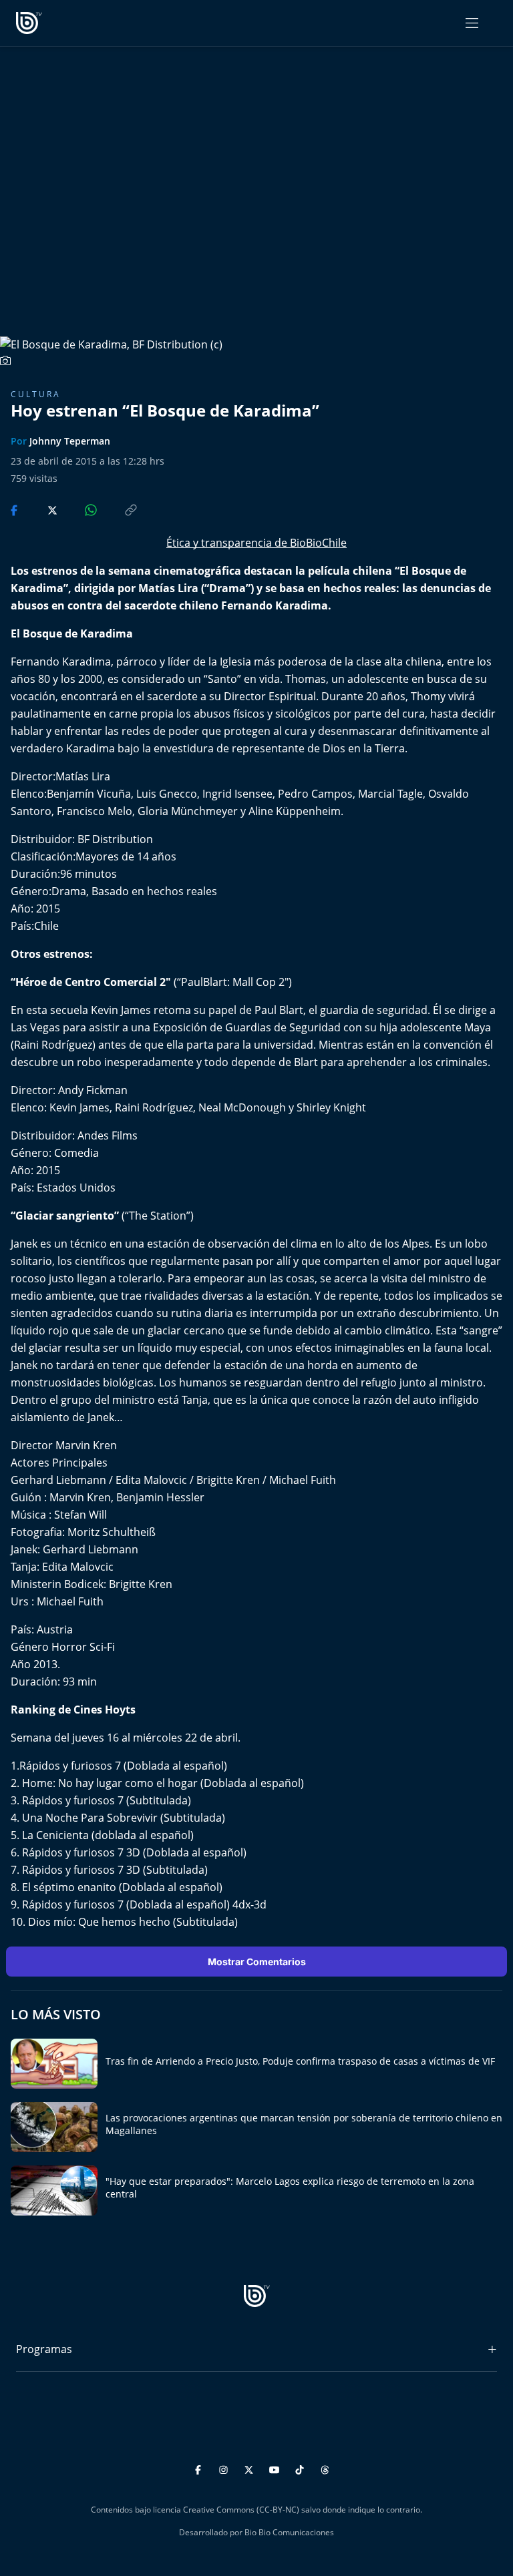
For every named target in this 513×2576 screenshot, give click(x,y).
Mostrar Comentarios (257, 1962)
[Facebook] (200, 2468)
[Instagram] (225, 2468)
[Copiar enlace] (118, 509)
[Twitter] (251, 2468)
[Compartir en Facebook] (15, 509)
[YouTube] (276, 2468)
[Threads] (325, 2468)
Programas (44, 2349)
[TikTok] (302, 2468)
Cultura (36, 394)
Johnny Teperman (70, 441)
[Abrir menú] (472, 23)
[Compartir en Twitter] (40, 509)
